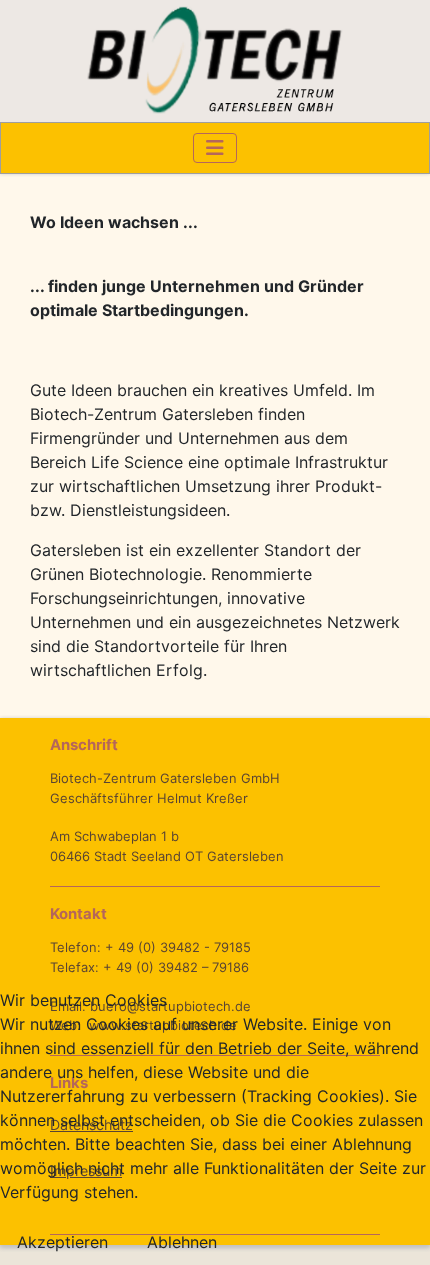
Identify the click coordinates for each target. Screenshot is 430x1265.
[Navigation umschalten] (215, 148)
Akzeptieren (62, 1242)
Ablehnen (182, 1242)
